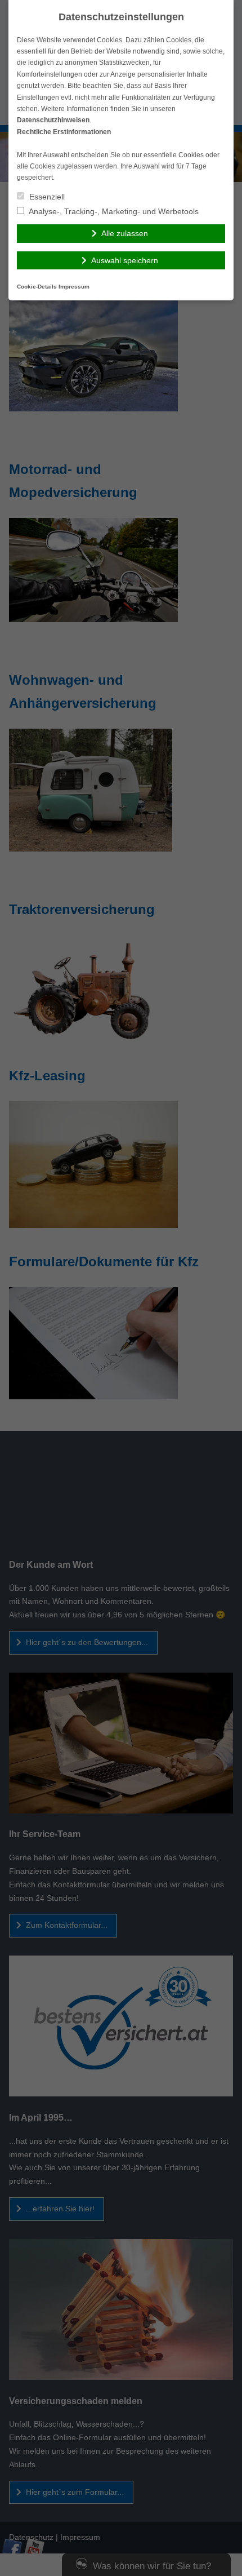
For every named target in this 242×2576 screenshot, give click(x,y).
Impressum (74, 287)
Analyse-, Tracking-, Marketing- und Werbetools (113, 211)
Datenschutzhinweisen (53, 120)
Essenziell (46, 197)
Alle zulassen (125, 233)
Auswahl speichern (125, 260)
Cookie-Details (37, 287)
